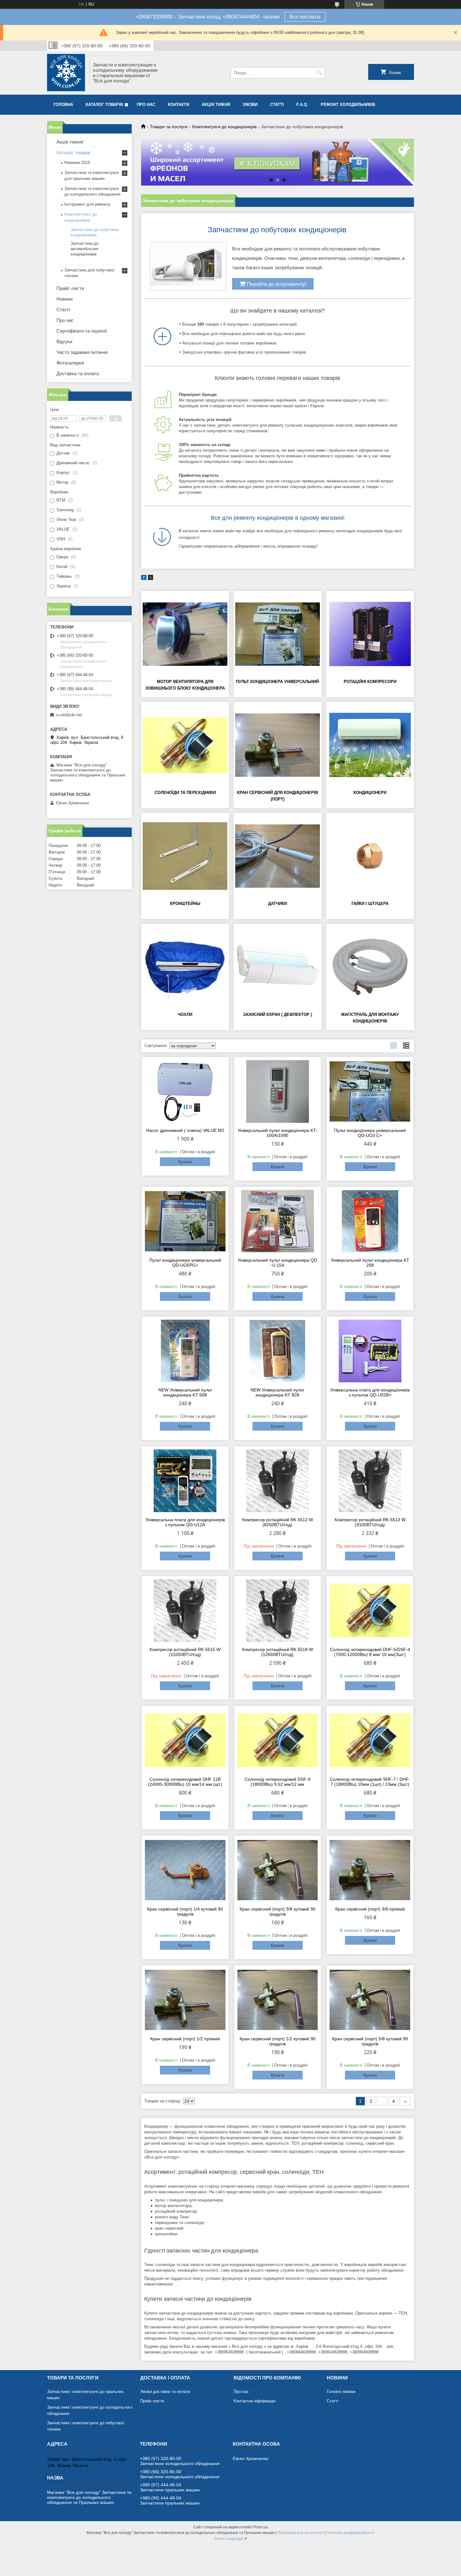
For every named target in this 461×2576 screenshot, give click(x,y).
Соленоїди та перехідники (185, 793)
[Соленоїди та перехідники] (185, 745)
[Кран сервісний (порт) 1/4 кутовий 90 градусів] (185, 1870)
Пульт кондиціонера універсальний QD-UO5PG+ (185, 1263)
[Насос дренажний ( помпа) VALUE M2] (185, 1091)
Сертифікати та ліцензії (82, 331)
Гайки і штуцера (370, 904)
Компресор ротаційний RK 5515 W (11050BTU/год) (185, 1652)
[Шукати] (319, 73)
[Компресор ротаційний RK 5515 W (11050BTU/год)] (185, 1611)
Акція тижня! (70, 142)
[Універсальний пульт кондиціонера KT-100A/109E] (278, 1091)
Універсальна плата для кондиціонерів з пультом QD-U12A (185, 1522)
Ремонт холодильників (348, 105)
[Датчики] (278, 856)
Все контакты (305, 17)
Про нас (146, 105)
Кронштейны (185, 904)
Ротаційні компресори (370, 682)
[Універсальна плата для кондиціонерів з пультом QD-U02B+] (370, 1351)
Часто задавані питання (82, 352)
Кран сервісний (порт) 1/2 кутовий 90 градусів (278, 2041)
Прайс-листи (70, 288)
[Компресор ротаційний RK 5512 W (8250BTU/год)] (278, 1481)
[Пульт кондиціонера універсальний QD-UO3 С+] (370, 1091)
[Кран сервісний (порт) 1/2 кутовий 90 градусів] (278, 2000)
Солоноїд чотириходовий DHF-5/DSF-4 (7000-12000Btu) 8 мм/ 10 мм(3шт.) (370, 1652)
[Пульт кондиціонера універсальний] (278, 634)
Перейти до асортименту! (276, 284)
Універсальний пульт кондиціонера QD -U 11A (277, 1263)
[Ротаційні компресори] (370, 634)
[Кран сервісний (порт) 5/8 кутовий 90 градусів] (370, 2000)
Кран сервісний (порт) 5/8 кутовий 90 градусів (370, 2041)
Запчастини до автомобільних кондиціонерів (85, 249)
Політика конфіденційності (350, 2533)
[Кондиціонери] (370, 745)
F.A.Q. (302, 105)
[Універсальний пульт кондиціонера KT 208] (370, 1221)
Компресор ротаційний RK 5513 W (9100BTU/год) (370, 1522)
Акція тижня (216, 105)
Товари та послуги (169, 127)
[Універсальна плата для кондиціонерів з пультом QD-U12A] (185, 1481)
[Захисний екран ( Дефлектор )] (278, 967)
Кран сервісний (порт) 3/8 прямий (370, 1909)
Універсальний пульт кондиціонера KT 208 (370, 1263)
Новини (64, 299)
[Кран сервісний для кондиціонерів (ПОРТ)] (278, 745)
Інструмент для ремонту (87, 204)
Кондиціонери (370, 793)
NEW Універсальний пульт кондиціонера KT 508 (185, 1392)
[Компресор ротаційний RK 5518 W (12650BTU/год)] (278, 1611)
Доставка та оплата (78, 373)
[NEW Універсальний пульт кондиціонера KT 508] (185, 1351)
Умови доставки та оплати (165, 2392)
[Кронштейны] (185, 856)
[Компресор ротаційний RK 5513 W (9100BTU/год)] (370, 1481)
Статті (277, 105)
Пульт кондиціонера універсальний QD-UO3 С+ (370, 1133)
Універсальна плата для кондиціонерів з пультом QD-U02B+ (370, 1392)
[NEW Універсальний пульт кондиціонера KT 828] (278, 1351)
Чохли (185, 1015)
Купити (185, 1162)
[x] (151, 578)
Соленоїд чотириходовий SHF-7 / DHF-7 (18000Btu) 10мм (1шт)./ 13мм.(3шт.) (370, 1782)
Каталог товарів (104, 105)
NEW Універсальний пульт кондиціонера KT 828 (277, 1392)
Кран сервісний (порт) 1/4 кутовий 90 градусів (185, 1911)
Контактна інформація (254, 2401)
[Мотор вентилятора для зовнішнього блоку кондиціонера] (185, 634)
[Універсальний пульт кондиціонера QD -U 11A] (278, 1221)
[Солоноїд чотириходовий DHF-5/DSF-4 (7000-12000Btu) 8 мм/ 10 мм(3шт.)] (370, 1611)
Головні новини (341, 2392)
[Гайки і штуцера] (370, 856)
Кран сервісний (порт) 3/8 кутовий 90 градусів (278, 1911)
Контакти (178, 105)
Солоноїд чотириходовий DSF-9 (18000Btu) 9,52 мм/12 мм (278, 1782)
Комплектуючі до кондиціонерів (224, 127)
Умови (250, 105)
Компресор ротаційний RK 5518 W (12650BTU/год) (278, 1652)
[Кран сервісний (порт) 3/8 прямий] (370, 1870)
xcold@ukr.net (69, 715)
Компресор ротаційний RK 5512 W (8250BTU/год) (278, 1522)
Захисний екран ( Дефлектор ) (278, 1015)
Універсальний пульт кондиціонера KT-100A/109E (278, 1133)
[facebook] (144, 578)
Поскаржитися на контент (301, 2533)
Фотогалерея (70, 363)
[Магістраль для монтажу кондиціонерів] (370, 967)
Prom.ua (261, 2527)
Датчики (278, 904)
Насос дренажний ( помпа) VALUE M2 (185, 1130)
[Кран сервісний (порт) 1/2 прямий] (185, 2000)
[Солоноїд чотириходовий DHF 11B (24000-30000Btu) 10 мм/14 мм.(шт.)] (185, 1740)
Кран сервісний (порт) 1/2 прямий (185, 2039)
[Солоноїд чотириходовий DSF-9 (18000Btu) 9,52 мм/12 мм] (278, 1740)
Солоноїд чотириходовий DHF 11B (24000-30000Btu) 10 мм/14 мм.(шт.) (185, 1782)
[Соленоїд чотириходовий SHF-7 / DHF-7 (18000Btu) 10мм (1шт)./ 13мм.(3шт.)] (370, 1740)
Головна (63, 105)
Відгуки (64, 342)
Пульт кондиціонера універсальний (277, 682)
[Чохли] (185, 967)
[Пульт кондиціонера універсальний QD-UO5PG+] (185, 1221)
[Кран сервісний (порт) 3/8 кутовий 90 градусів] (278, 1870)
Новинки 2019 (77, 163)
